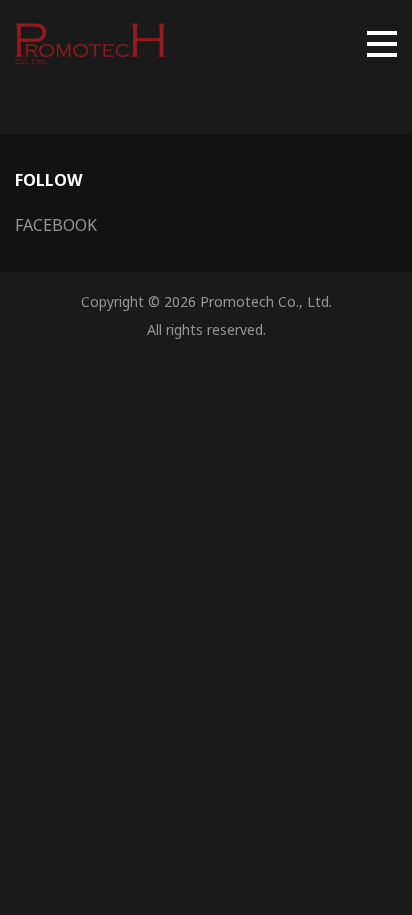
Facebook (56, 225)
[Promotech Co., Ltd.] (90, 44)
